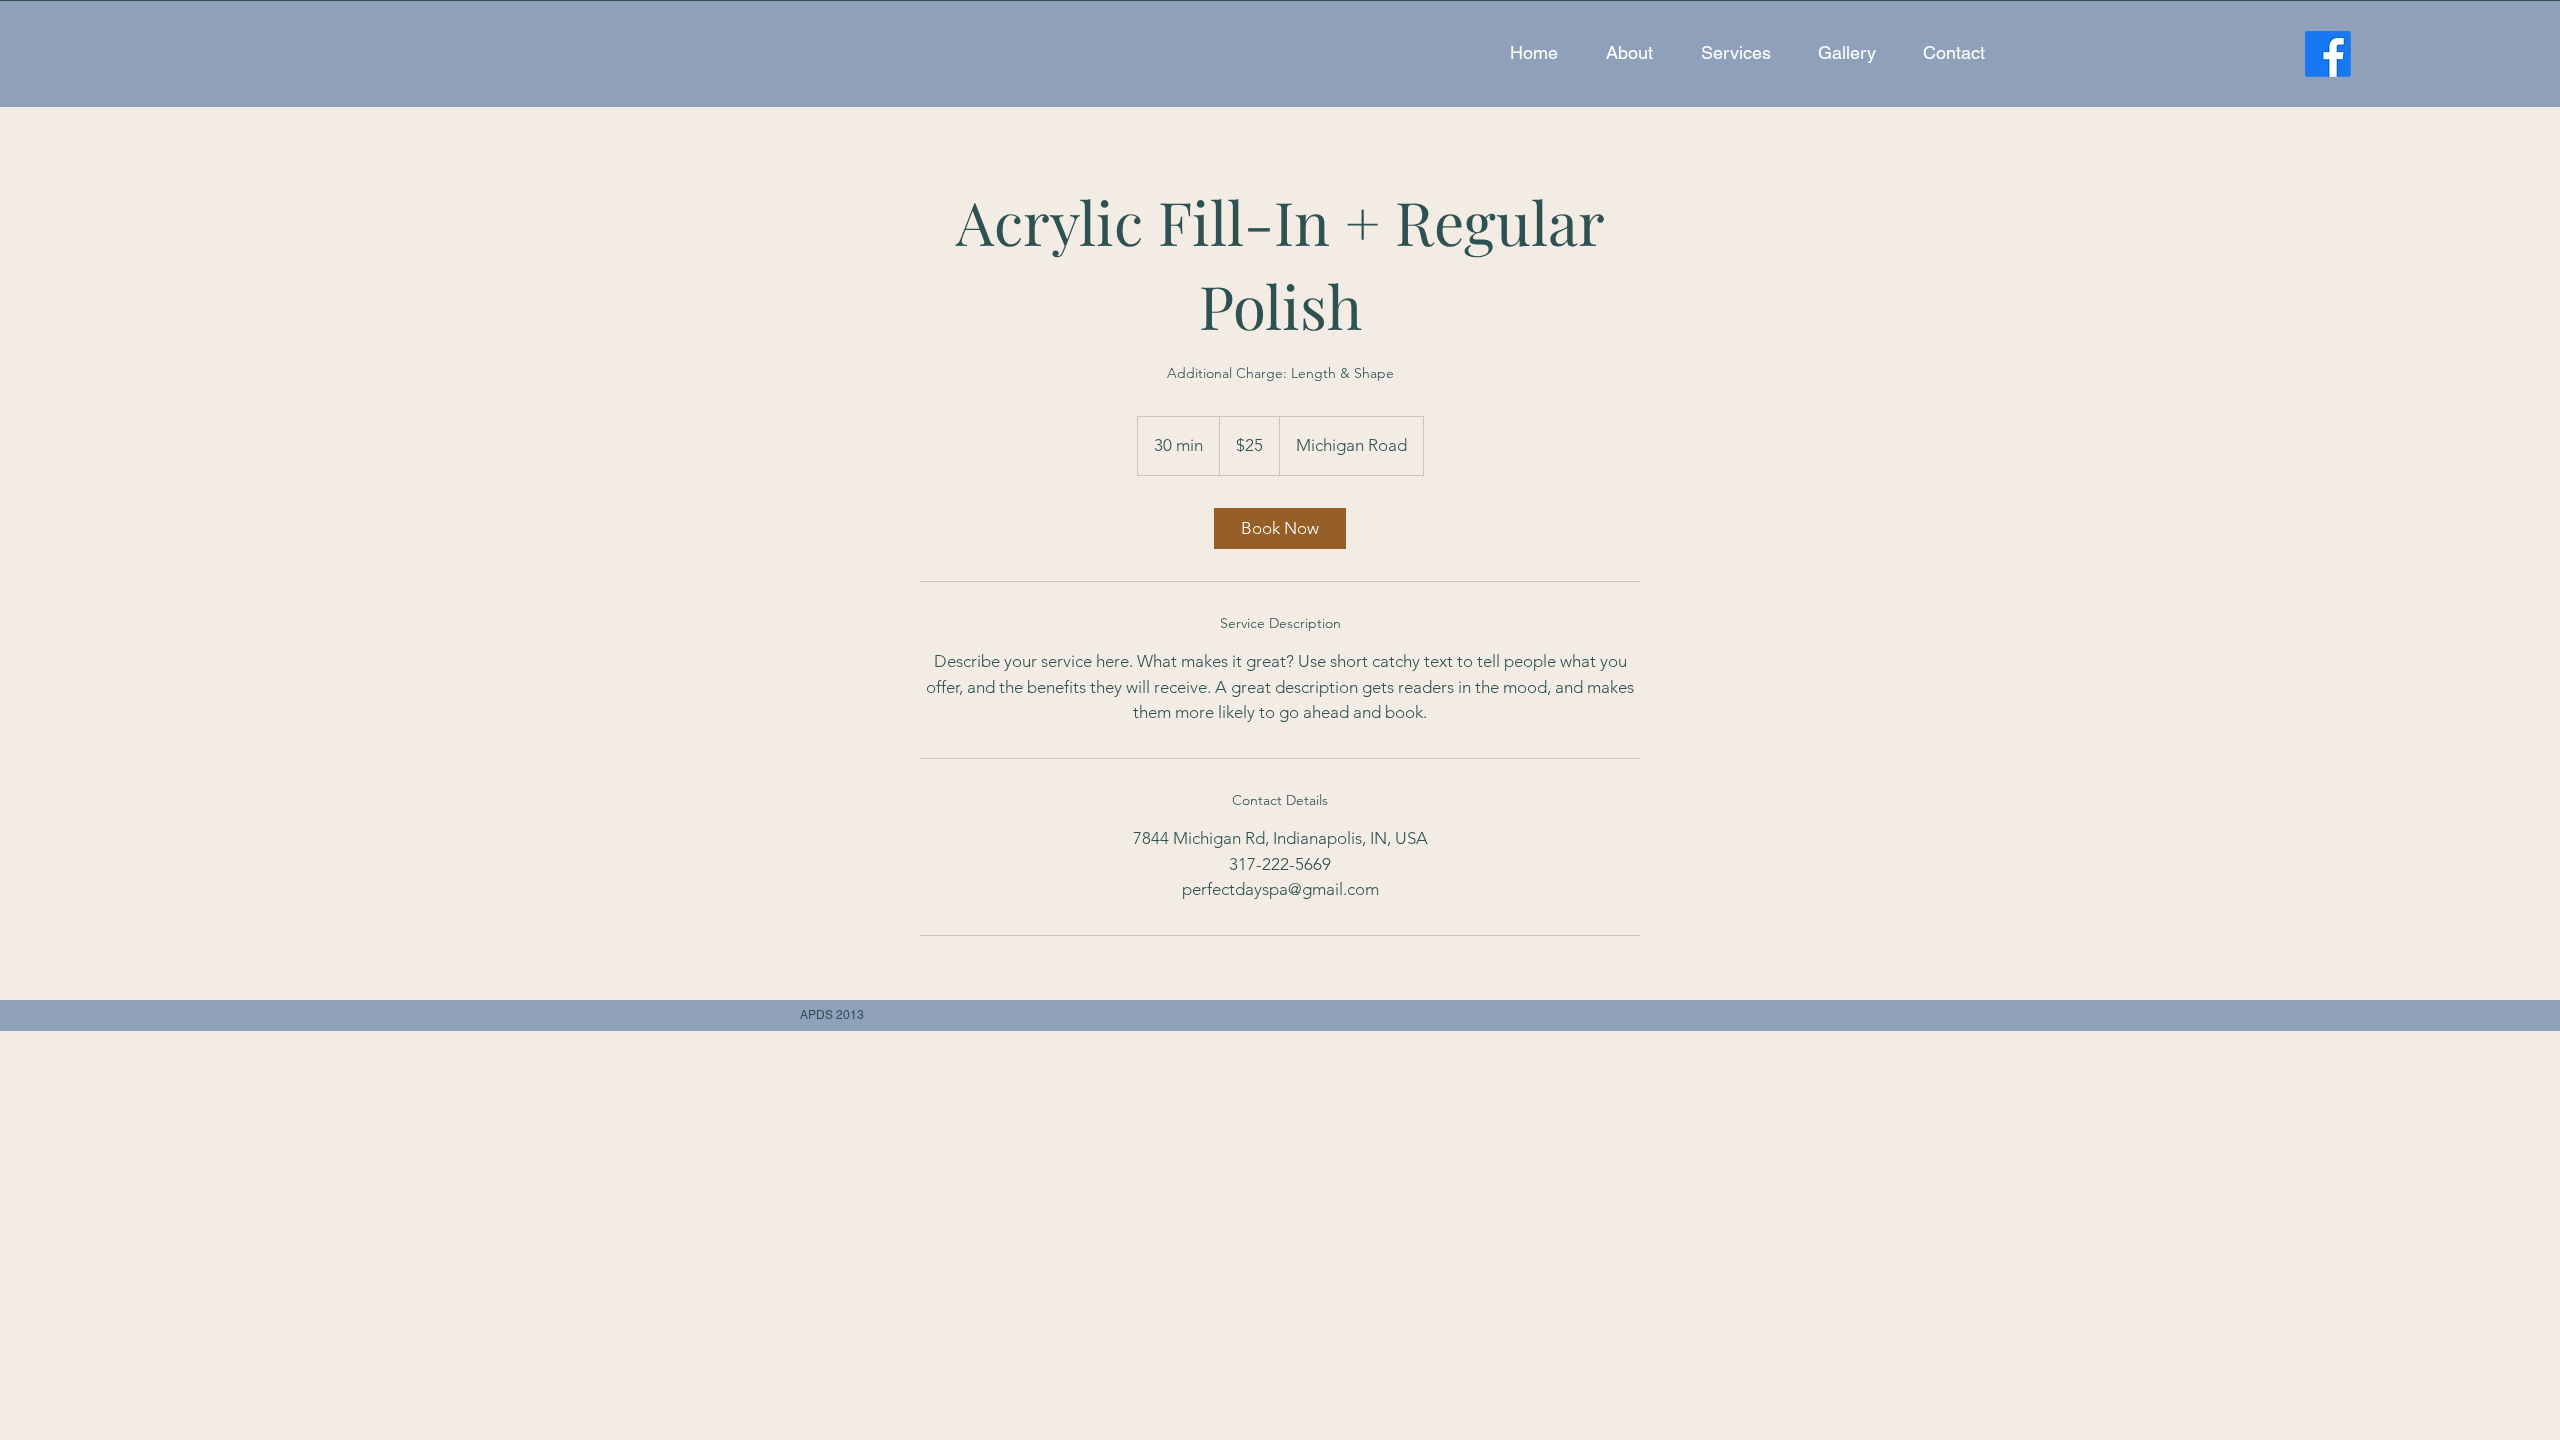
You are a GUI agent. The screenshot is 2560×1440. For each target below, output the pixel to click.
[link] (1280, 528)
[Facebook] (2328, 54)
